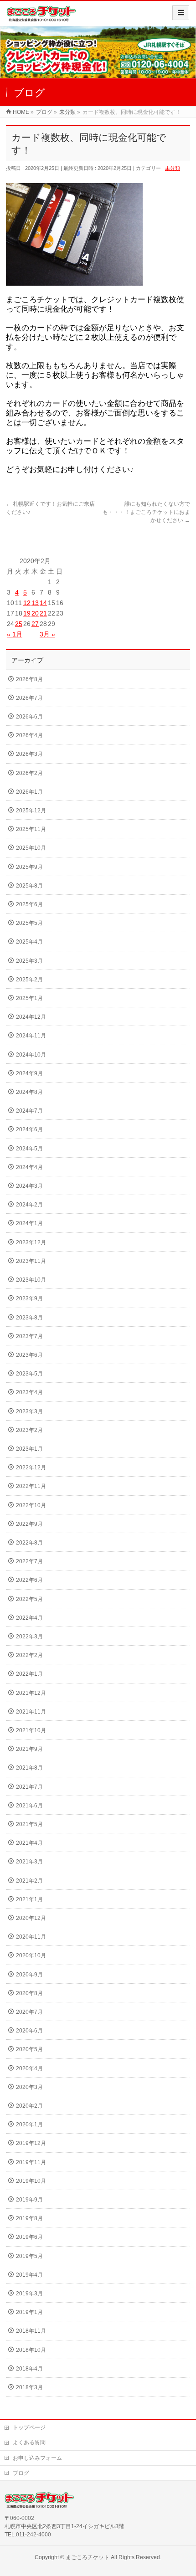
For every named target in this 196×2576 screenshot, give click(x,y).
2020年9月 (29, 1975)
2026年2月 (29, 773)
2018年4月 (29, 2369)
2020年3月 (29, 2087)
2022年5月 (29, 1599)
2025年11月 (31, 829)
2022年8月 (29, 1543)
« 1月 (15, 634)
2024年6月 (29, 1129)
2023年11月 (31, 1261)
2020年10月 (31, 1955)
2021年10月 (31, 1730)
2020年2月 (29, 2106)
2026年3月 (29, 754)
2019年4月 (29, 2275)
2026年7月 (29, 698)
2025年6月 (29, 904)
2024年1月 (29, 1223)
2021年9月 (29, 1749)
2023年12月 (31, 1242)
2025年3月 (29, 961)
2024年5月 (29, 1149)
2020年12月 (31, 1918)
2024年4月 (29, 1167)
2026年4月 (29, 735)
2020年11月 (31, 1937)
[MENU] (181, 13)
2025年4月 (29, 942)
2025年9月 (29, 867)
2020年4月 (29, 2068)
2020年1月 (29, 2124)
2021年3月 (29, 1862)
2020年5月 (29, 2049)
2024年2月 (29, 1205)
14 (43, 603)
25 (19, 624)
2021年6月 (29, 1806)
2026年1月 (29, 792)
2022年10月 (31, 1505)
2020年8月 (29, 1993)
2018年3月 (29, 2387)
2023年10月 (31, 1280)
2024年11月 (31, 1036)
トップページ (29, 2427)
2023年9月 (29, 1298)
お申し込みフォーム (37, 2458)
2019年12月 (31, 2143)
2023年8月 (29, 1318)
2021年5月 (29, 1824)
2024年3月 (29, 1186)
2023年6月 (29, 1355)
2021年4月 (29, 1843)
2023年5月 (29, 1374)
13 (35, 603)
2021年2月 (29, 1881)
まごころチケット (88, 2557)
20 (35, 613)
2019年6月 (29, 2237)
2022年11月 (31, 1486)
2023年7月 (29, 1336)
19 (27, 613)
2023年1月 (29, 1449)
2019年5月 (29, 2256)
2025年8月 (29, 886)
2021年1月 (29, 1899)
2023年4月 (29, 1392)
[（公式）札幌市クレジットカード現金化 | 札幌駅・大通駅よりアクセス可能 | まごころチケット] (41, 17)
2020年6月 (29, 2031)
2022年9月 (29, 1524)
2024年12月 (31, 1017)
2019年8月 (29, 2218)
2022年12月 (31, 1468)
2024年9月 (29, 1073)
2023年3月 (29, 1411)
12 (27, 603)
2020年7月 (29, 2012)
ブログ (21, 2473)
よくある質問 (29, 2443)
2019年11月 (31, 2162)
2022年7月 (29, 1561)
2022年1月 (29, 1674)
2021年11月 (31, 1712)
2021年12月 (31, 1693)
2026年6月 (29, 717)
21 (43, 613)
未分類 (173, 168)
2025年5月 (29, 923)
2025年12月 (31, 811)
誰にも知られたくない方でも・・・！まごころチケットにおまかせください (146, 512)
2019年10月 (31, 2181)
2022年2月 (29, 1655)
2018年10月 (31, 2350)
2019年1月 (29, 2312)
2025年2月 (29, 980)
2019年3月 (29, 2294)
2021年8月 (29, 1768)
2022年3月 (29, 1637)
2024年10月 (31, 1055)
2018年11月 (31, 2331)
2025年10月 (31, 848)
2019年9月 (29, 2200)
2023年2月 (29, 1430)
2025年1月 (29, 998)
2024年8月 (29, 1092)
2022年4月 (29, 1618)
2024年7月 (29, 1111)
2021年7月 (29, 1787)
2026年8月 (29, 679)
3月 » (47, 634)
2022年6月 (29, 1580)
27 (35, 624)
